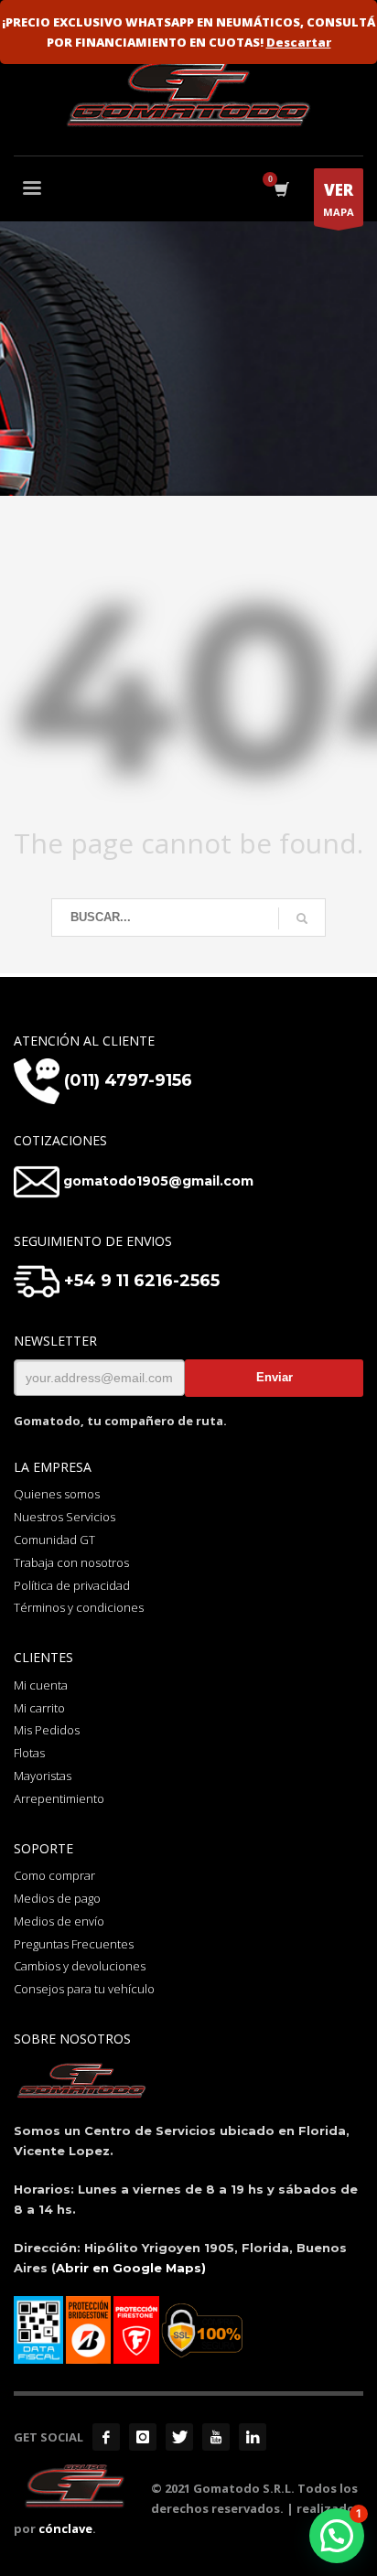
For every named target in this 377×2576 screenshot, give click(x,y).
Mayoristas (43, 1776)
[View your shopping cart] (280, 190)
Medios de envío (59, 1921)
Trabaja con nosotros (71, 1562)
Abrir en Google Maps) (131, 2268)
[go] (302, 918)
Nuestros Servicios (65, 1517)
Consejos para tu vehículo (84, 1989)
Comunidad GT (54, 1540)
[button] (337, 2536)
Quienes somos (57, 1494)
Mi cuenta (41, 1685)
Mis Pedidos (47, 1730)
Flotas (29, 1753)
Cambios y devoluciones (80, 1966)
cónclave (65, 2528)
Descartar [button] (299, 42)
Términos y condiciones (79, 1607)
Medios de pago (57, 1898)
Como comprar (54, 1875)
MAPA (339, 199)
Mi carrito (39, 1708)
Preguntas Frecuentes (74, 1944)
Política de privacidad (72, 1585)
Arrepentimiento (59, 1798)
